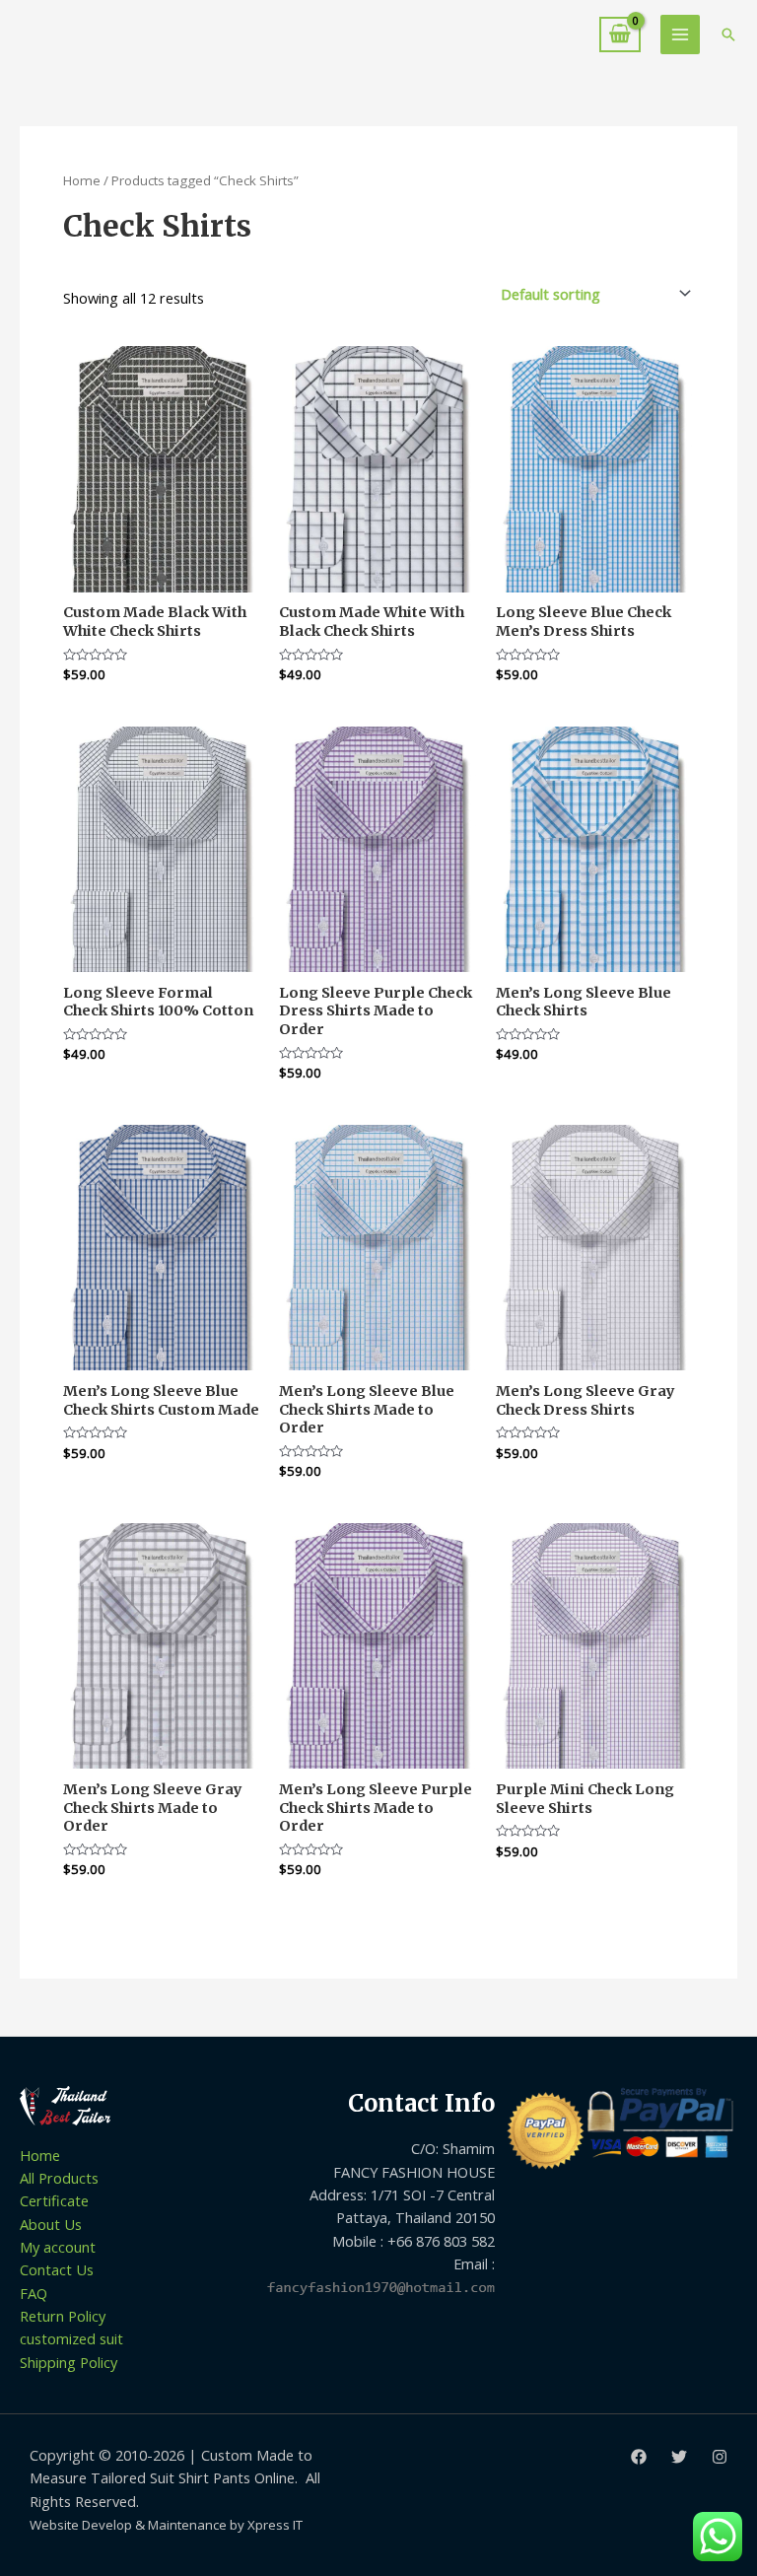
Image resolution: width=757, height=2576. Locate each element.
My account (58, 2247)
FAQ (34, 2293)
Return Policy (63, 2316)
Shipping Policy (69, 2362)
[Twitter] (679, 2457)
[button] (728, 35)
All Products (59, 2178)
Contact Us (57, 2269)
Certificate (54, 2200)
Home (82, 180)
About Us (51, 2224)
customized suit (71, 2338)
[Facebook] (639, 2457)
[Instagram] (720, 2457)
